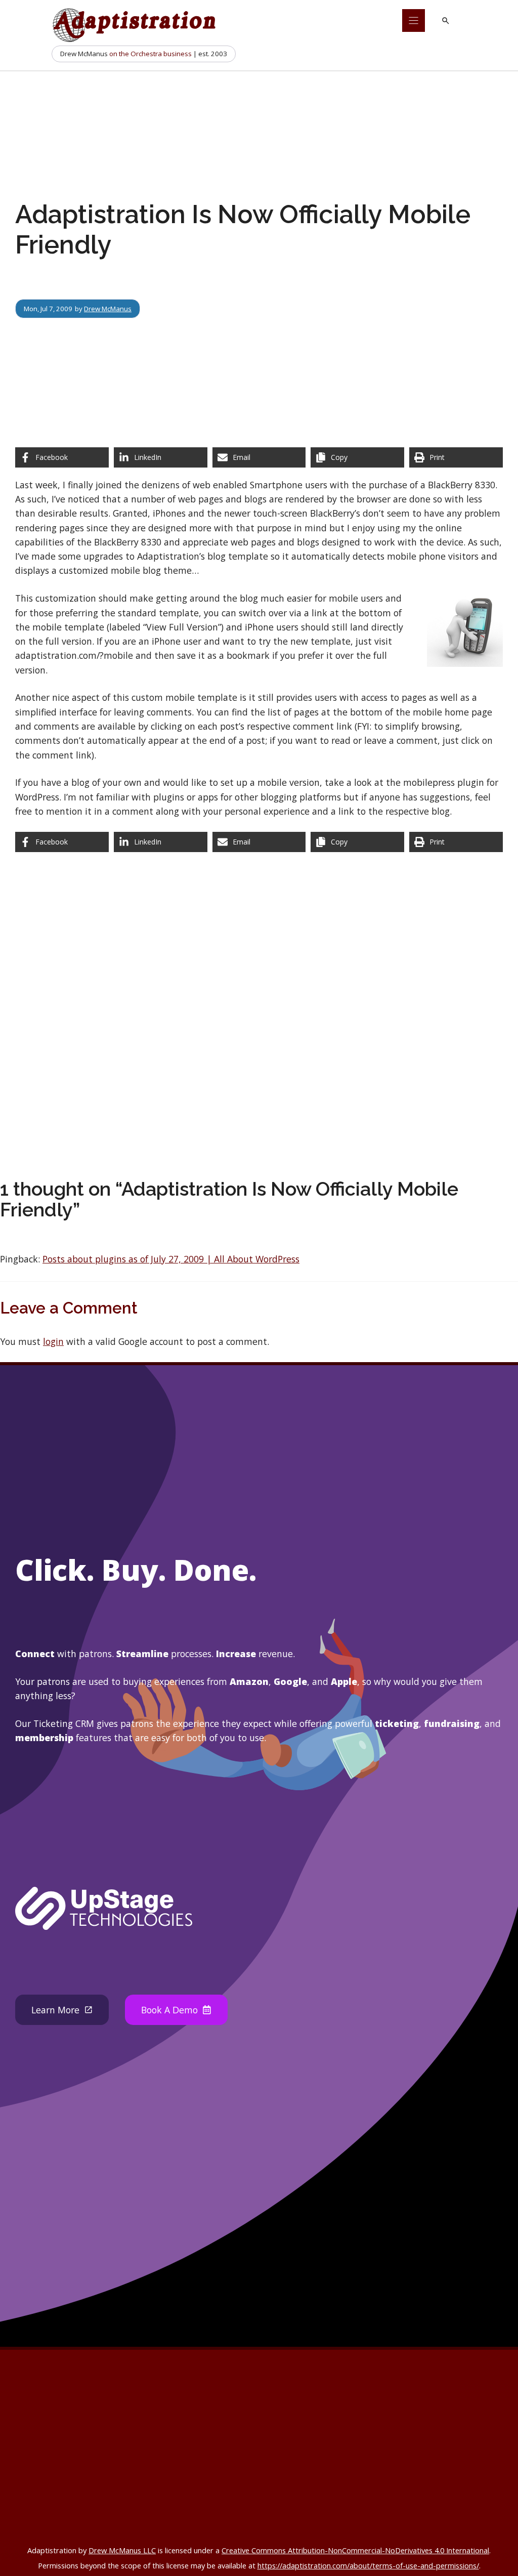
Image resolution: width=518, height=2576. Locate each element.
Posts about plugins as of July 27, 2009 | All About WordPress (171, 1259)
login (53, 1341)
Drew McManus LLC (122, 2550)
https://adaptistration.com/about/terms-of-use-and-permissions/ (368, 2565)
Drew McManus (108, 309)
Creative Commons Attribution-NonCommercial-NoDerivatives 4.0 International (355, 2550)
